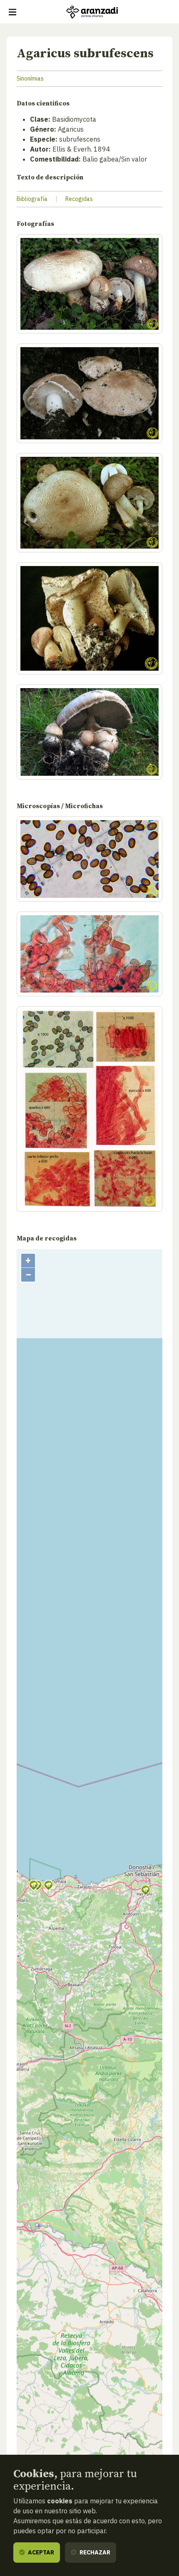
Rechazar (94, 2552)
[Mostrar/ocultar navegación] (12, 12)
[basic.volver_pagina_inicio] (92, 12)
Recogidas (79, 199)
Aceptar (40, 2552)
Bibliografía (32, 199)
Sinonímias (30, 78)
